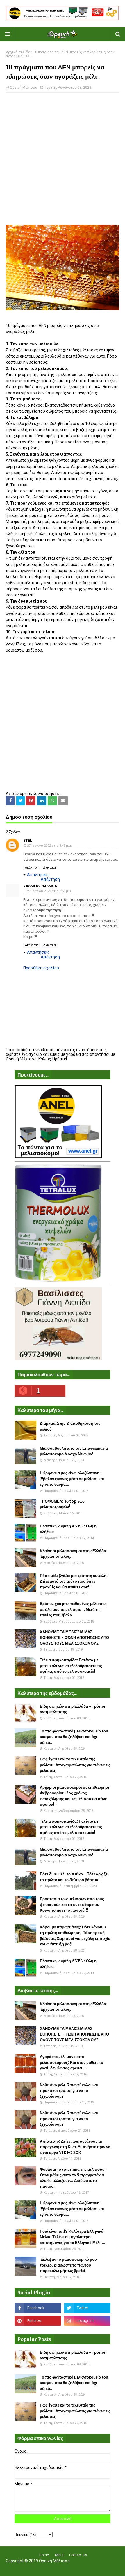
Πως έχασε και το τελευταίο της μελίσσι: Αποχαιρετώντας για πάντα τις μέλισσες (75, 1765)
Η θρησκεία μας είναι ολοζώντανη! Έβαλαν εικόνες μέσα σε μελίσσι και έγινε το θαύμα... (72, 1479)
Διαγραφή (50, 868)
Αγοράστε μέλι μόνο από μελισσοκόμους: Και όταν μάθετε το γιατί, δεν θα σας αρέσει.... (72, 2062)
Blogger (100, 2568)
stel (28, 841)
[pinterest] (38, 2321)
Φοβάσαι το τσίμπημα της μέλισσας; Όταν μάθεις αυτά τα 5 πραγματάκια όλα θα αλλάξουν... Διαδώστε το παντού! (73, 2178)
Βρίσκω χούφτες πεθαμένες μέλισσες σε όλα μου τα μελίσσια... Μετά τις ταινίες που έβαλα (73, 1609)
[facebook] (38, 2308)
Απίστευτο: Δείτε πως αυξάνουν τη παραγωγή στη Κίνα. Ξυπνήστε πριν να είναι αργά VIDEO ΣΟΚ (75, 2147)
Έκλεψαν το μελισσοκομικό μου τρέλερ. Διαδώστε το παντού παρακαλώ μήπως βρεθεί (68, 2265)
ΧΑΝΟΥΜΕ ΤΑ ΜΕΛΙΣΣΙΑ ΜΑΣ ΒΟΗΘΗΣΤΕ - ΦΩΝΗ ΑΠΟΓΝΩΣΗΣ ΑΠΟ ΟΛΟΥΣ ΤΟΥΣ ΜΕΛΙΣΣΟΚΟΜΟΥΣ (74, 1638)
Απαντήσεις (38, 875)
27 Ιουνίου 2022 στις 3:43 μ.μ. (49, 846)
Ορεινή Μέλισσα (24, 87)
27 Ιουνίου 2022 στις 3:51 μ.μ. (49, 891)
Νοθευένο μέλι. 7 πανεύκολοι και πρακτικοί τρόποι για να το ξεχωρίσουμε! (69, 2091)
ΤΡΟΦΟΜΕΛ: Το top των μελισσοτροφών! (62, 1504)
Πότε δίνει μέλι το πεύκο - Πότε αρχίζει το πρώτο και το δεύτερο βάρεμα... (74, 1877)
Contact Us (78, 2555)
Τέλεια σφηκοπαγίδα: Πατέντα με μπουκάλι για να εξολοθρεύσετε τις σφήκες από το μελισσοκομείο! (71, 1666)
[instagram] (87, 2321)
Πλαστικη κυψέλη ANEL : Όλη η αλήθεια (68, 1529)
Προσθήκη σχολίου (41, 968)
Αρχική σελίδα (18, 52)
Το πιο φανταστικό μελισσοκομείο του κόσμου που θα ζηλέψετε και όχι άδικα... (74, 1737)
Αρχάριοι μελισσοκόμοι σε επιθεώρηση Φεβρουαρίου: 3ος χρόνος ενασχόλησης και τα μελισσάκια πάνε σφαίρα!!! (75, 1796)
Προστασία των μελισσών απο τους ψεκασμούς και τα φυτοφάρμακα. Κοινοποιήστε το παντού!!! (72, 1905)
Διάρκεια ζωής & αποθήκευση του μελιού (70, 1426)
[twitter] (87, 2308)
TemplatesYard (61, 2568)
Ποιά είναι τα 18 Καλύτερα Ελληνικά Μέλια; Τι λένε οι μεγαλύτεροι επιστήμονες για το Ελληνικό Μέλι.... (73, 2237)
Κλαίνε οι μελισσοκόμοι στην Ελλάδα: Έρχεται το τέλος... (74, 1554)
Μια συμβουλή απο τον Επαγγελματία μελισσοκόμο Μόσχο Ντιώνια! (74, 1451)
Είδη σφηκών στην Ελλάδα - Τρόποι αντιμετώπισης (73, 1709)
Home (44, 2555)
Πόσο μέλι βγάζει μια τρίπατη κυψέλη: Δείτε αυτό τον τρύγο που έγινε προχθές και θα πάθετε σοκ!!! (74, 1581)
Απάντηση (32, 868)
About (59, 2555)
